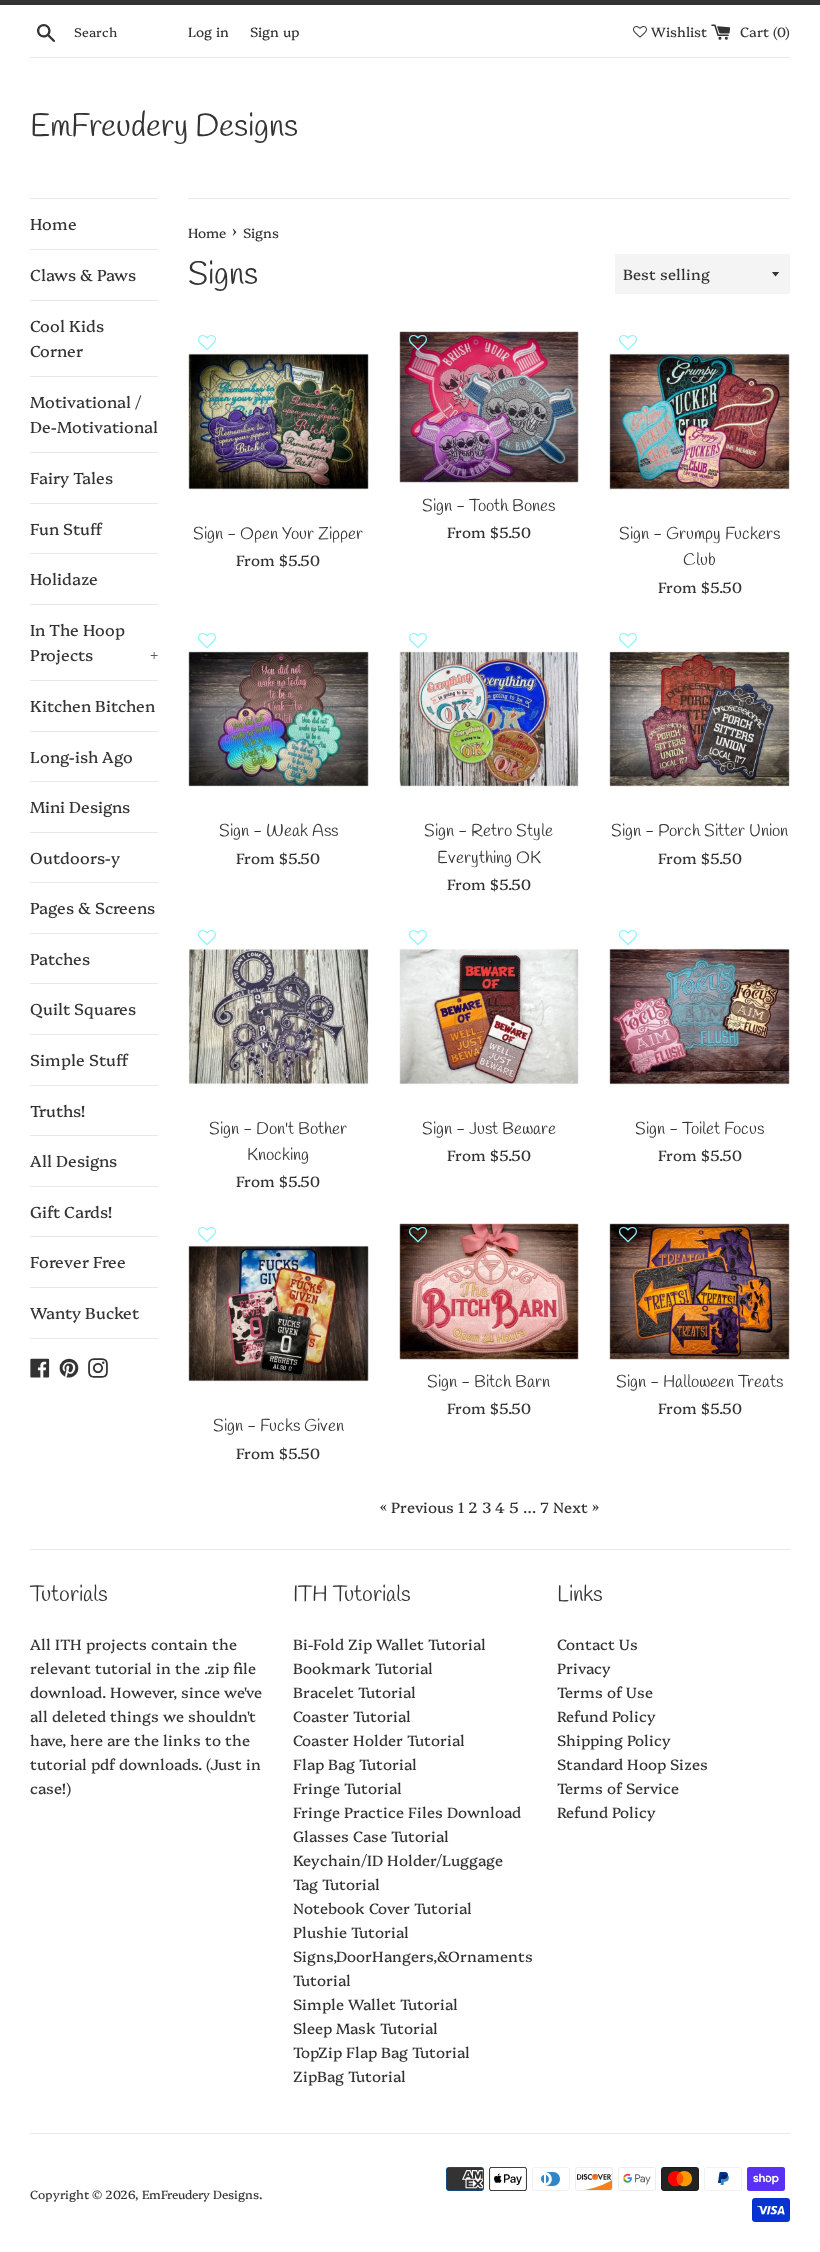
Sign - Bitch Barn (488, 1383)
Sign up (274, 31)
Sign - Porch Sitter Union (699, 832)
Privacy (584, 1667)
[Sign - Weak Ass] (278, 719)
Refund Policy (606, 1715)
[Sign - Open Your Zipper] (278, 421)
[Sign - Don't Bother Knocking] (278, 1016)
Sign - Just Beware (489, 1130)
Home (53, 223)
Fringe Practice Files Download (407, 1811)
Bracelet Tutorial (354, 1691)
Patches (60, 958)
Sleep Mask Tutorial (365, 2027)
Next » (576, 1506)
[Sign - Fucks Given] (278, 1313)
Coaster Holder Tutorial (379, 1739)
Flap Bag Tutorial (355, 1763)
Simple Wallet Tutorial (375, 2003)
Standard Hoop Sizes (632, 1763)
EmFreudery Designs (164, 127)
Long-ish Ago (81, 756)
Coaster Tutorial (352, 1715)
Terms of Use (605, 1691)
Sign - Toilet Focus (699, 1130)
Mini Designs (80, 806)
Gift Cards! (71, 1211)
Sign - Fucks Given (278, 1427)
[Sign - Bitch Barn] (489, 1291)
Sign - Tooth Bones (488, 507)
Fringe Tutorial (347, 1787)
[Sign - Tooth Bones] (489, 407)
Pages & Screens (92, 907)
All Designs (73, 1160)
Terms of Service (618, 1787)
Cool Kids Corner (67, 338)
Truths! (57, 1110)
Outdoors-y (75, 857)
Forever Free (78, 1261)
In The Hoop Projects (94, 642)
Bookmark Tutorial (363, 1667)
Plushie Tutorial (351, 1931)
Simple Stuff (79, 1059)
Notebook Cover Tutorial (382, 1907)
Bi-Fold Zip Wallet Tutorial (389, 1643)
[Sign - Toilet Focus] (699, 1016)
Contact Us (597, 1643)
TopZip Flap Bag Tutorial (381, 2051)
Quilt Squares (83, 1008)
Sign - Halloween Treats (699, 1383)
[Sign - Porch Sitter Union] (699, 719)
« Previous (417, 1506)
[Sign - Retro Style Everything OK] (489, 719)
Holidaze (64, 578)
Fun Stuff (66, 528)
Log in (208, 31)
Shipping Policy (614, 1739)
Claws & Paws (83, 274)
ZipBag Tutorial (349, 2075)
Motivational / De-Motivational (94, 414)
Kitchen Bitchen (92, 705)
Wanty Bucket (84, 1312)
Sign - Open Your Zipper (278, 535)
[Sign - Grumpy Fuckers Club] (699, 421)
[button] (207, 350)
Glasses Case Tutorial (371, 1835)
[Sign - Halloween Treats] (699, 1291)
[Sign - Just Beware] (489, 1016)
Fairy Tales (71, 477)
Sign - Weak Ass (278, 832)
